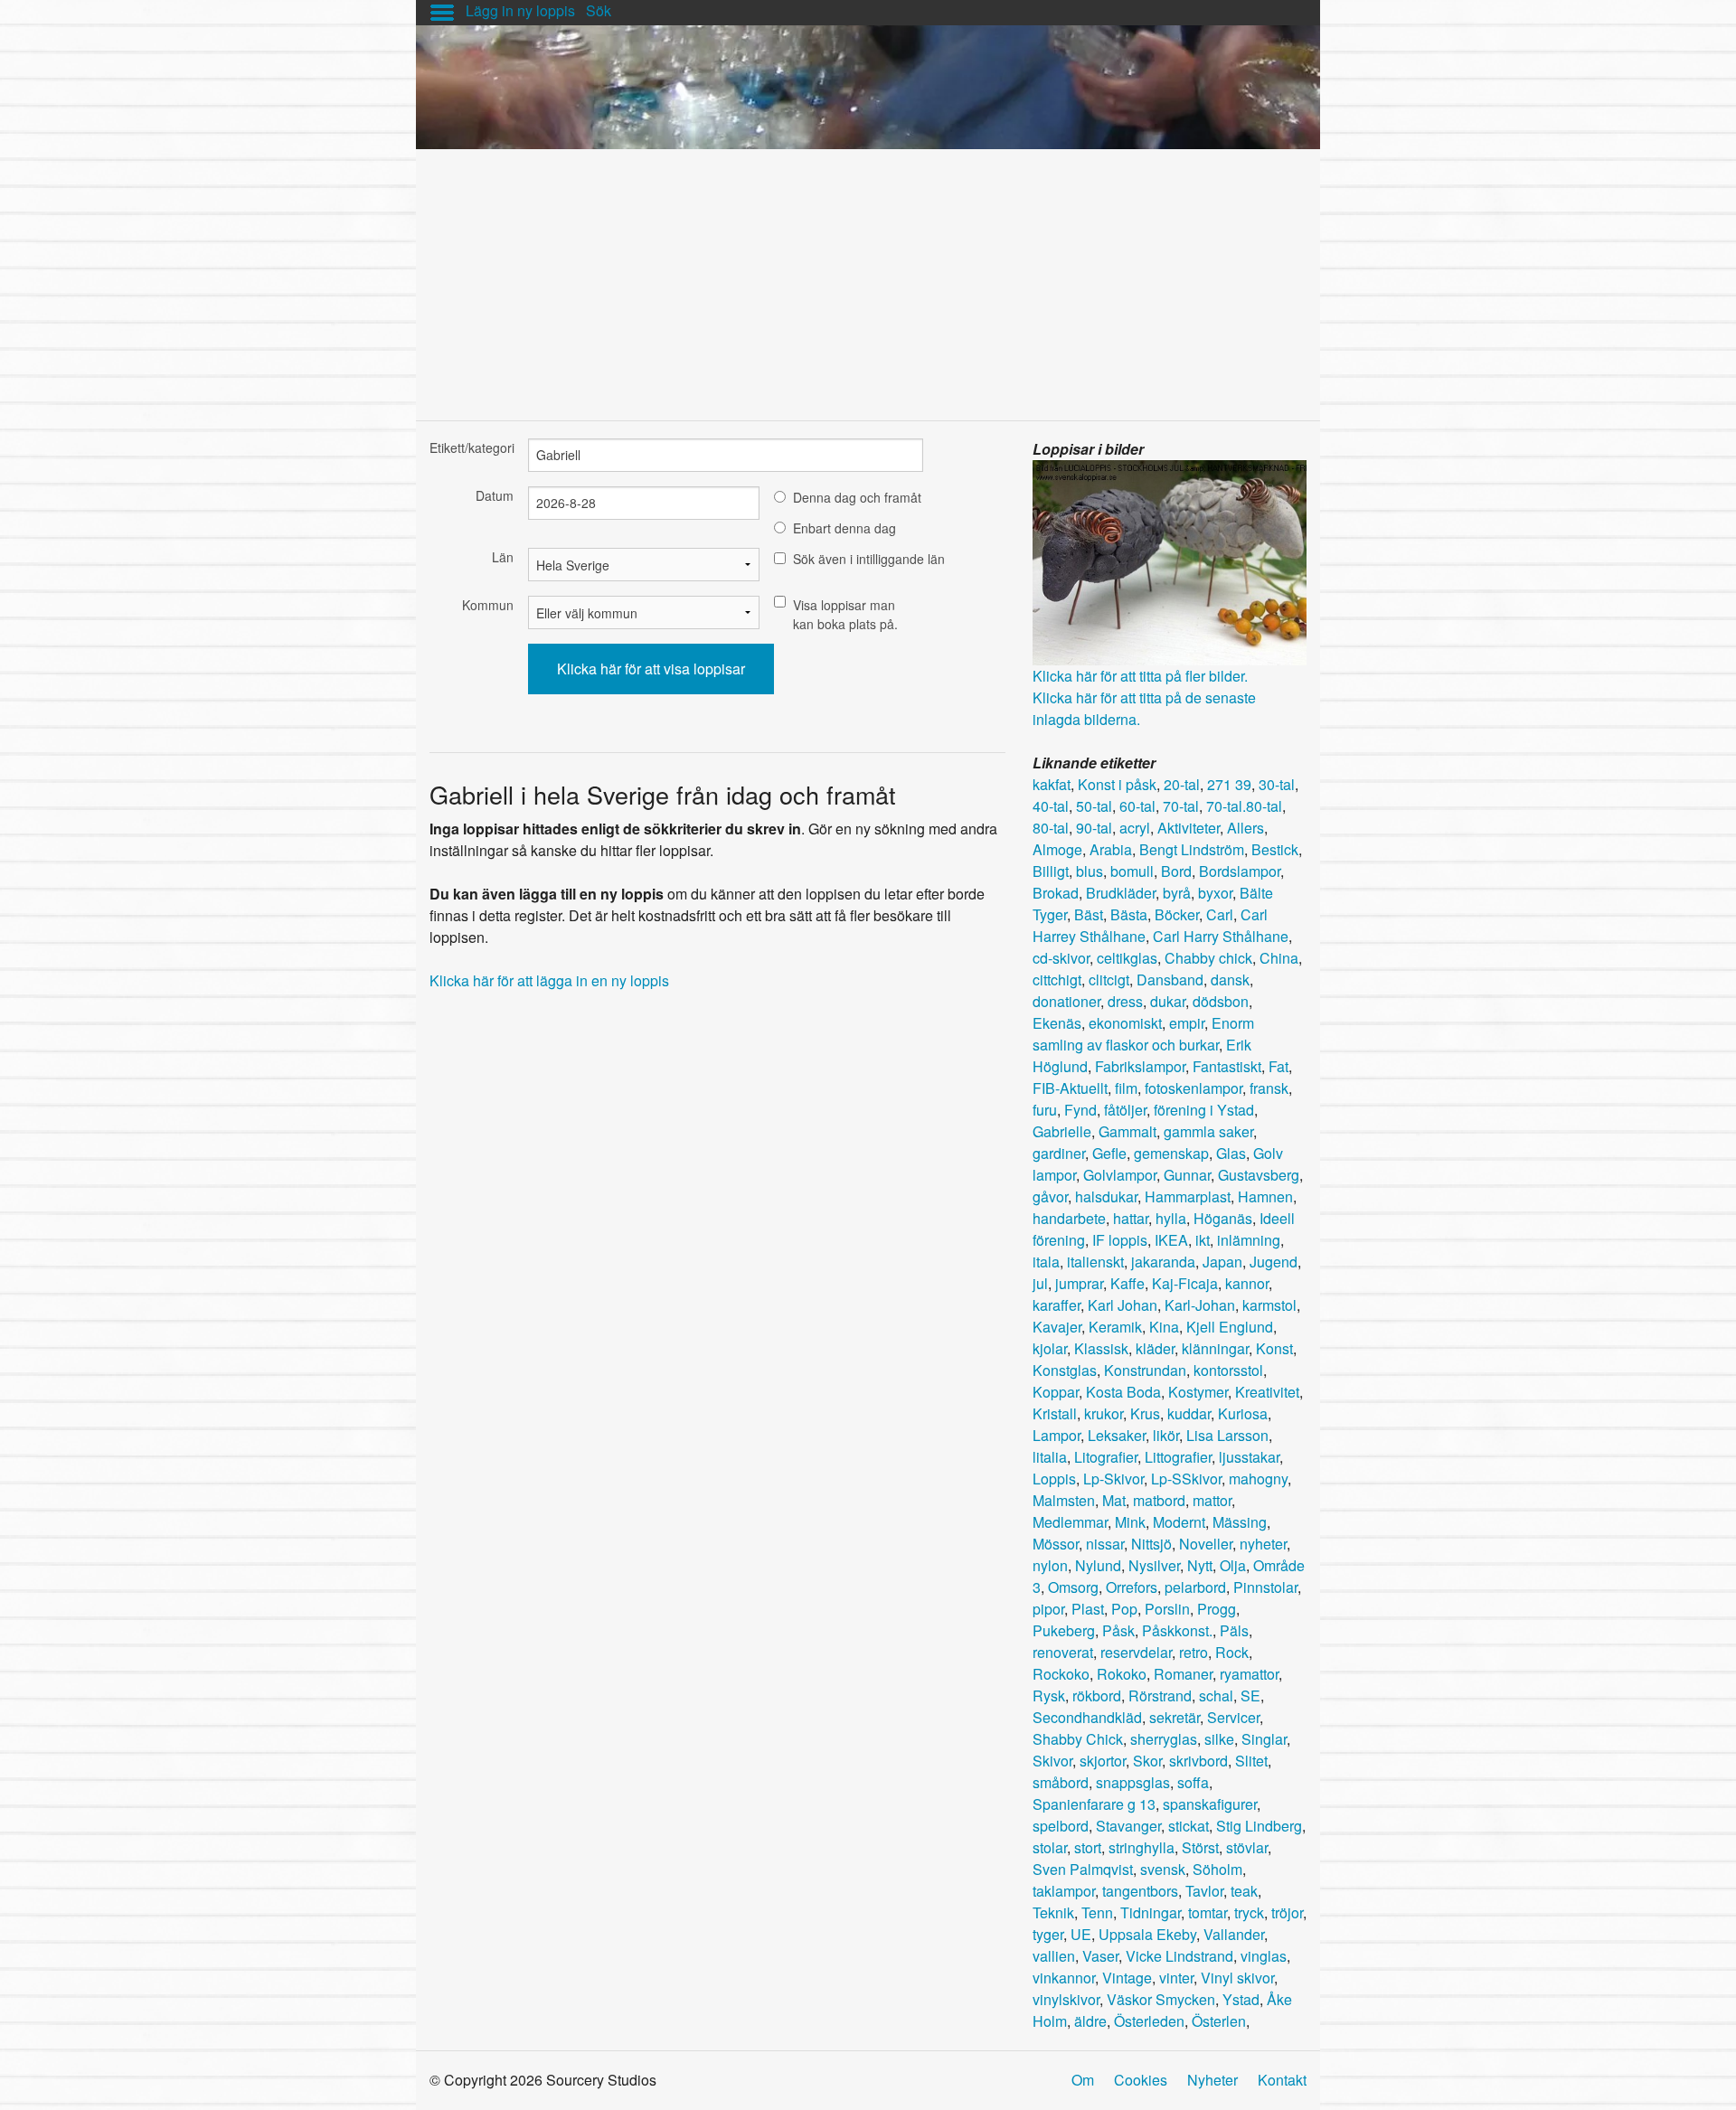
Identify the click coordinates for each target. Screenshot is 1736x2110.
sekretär (1175, 1717)
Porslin (1167, 1609)
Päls (1234, 1630)
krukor (1104, 1413)
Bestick (1275, 849)
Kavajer (1057, 1327)
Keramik (1115, 1327)
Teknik (1053, 1912)
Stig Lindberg (1259, 1826)
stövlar (1247, 1847)
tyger (1048, 1934)
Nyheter (1212, 2080)
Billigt (1051, 871)
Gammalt (1127, 1131)
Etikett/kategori (472, 447)
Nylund (1098, 1565)
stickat (1189, 1826)
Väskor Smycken (1161, 1999)
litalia (1050, 1457)
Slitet (1251, 1761)
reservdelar (1136, 1652)
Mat (1114, 1500)
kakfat (1052, 784)
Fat (1278, 1066)
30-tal (1277, 784)
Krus (1145, 1413)
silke (1219, 1739)
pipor (1048, 1609)
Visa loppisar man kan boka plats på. (845, 614)
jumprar (1079, 1283)
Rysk (1049, 1696)
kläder (1155, 1348)
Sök (599, 10)
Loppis (1054, 1479)
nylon (1050, 1565)
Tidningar (1151, 1912)
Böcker (1177, 914)
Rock (1232, 1652)
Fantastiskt (1227, 1066)
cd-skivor (1061, 958)
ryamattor (1249, 1674)
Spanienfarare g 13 (1094, 1804)
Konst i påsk (1117, 784)
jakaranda (1163, 1262)
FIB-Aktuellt (1070, 1088)
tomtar (1208, 1912)
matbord (1159, 1500)
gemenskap (1171, 1153)
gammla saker (1208, 1131)
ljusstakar (1249, 1457)
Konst (1274, 1348)
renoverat (1063, 1652)
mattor (1212, 1500)
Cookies (1141, 2080)
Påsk (1118, 1630)
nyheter (1263, 1544)
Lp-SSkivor (1186, 1479)
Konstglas (1065, 1370)
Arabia (1111, 849)
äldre (1090, 2021)
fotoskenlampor (1193, 1088)
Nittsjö (1151, 1544)
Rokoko (1122, 1674)
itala (1046, 1262)
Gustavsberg (1259, 1175)
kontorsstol (1228, 1370)
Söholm (1217, 1869)
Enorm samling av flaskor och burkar (1143, 1034)
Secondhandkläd (1087, 1717)
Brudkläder (1121, 893)
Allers (1245, 828)
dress (1125, 1001)
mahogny (1258, 1479)
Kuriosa (1243, 1413)
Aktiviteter (1189, 828)
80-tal (1051, 828)
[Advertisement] (868, 276)
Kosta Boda (1123, 1392)
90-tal (1094, 828)
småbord (1061, 1782)
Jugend (1274, 1262)
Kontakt (1282, 2080)
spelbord (1061, 1826)
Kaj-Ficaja (1185, 1283)
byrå (1177, 893)
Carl (1220, 914)
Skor (1147, 1761)
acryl (1135, 828)
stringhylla (1142, 1847)
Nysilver (1154, 1565)
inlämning (1249, 1240)
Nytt (1200, 1565)
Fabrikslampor (1140, 1066)
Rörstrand (1160, 1696)
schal (1216, 1696)
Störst (1200, 1847)
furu (1045, 1110)
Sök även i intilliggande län (869, 559)
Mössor (1056, 1544)
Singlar (1264, 1739)
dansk (1230, 980)
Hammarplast (1188, 1196)
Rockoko (1061, 1674)
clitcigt (1109, 980)
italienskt (1095, 1262)
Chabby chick (1208, 958)
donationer (1066, 1001)
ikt (1203, 1240)
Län (503, 557)
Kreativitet (1267, 1392)
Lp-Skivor (1113, 1479)
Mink (1130, 1522)
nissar (1105, 1544)
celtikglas (1127, 958)
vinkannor (1064, 1978)
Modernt (1179, 1522)
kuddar (1189, 1413)
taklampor (1064, 1891)
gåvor (1050, 1196)
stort (1088, 1847)
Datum (495, 495)
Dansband (1170, 980)
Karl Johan (1123, 1305)
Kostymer (1198, 1392)
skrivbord (1198, 1761)
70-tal (1181, 806)
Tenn (1097, 1912)
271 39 (1229, 784)
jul (1040, 1283)
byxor (1215, 893)
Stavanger (1128, 1826)
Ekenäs (1057, 1023)
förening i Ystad (1204, 1110)
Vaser (1100, 1956)
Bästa (1129, 914)
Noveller (1206, 1544)
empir (1187, 1023)
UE (1081, 1934)
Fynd (1080, 1110)
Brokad (1056, 893)
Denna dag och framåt (857, 497)
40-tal (1051, 806)
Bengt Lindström (1192, 849)
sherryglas (1164, 1739)
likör (1166, 1435)
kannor (1247, 1283)
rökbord (1097, 1696)
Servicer (1233, 1717)
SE (1250, 1696)
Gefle (1109, 1153)
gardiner (1059, 1153)
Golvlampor (1120, 1175)
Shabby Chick (1078, 1739)
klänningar (1215, 1348)
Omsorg (1073, 1587)
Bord (1176, 871)
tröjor (1287, 1912)
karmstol (1269, 1305)
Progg (1217, 1609)
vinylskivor (1066, 1999)
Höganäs (1223, 1218)
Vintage (1127, 1978)
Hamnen (1265, 1196)
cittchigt (1057, 980)
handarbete (1069, 1218)
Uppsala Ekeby (1147, 1934)
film (1126, 1088)
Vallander (1234, 1934)
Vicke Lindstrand (1179, 1956)
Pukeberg (1064, 1630)
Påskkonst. (1177, 1630)
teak (1244, 1891)
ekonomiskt (1125, 1023)
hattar (1131, 1218)
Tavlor (1204, 1891)
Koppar (1056, 1392)
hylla (1171, 1218)
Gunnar (1187, 1175)
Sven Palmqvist (1083, 1869)
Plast (1088, 1609)
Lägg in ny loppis (520, 10)
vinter (1176, 1978)
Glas (1231, 1153)
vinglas (1264, 1956)
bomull (1132, 871)
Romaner (1183, 1674)
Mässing (1240, 1522)
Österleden (1149, 2021)
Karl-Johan (1200, 1305)
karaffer (1057, 1305)
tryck (1249, 1912)
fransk (1269, 1088)
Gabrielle (1062, 1131)
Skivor (1052, 1761)
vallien (1054, 1956)
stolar (1050, 1847)
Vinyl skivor (1237, 1978)
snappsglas (1133, 1782)
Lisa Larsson (1227, 1435)
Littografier (1178, 1457)
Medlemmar (1070, 1522)
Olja (1233, 1565)
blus (1090, 871)
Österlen (1219, 2021)
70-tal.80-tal (1244, 806)
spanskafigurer (1210, 1804)
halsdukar (1106, 1196)
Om (1083, 2080)
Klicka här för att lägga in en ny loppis (549, 980)
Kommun (488, 605)
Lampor (1057, 1435)
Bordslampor (1240, 871)
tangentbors (1140, 1891)
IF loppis (1120, 1240)
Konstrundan (1145, 1370)
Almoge (1057, 849)
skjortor (1103, 1761)
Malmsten (1064, 1500)
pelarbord (1195, 1587)
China (1279, 958)
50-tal (1094, 806)
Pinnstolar (1265, 1587)
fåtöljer (1125, 1110)
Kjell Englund (1230, 1327)
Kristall (1055, 1413)
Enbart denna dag (844, 528)
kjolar (1050, 1348)
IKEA (1171, 1240)
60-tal (1137, 806)
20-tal (1182, 784)
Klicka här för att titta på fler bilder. (1140, 676)
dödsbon (1221, 1001)
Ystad (1241, 1999)
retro (1193, 1652)
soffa (1193, 1782)
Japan (1222, 1262)
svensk (1163, 1869)
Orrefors (1132, 1587)
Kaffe (1127, 1283)
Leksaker (1117, 1435)
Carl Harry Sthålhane (1221, 936)
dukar (1168, 1001)
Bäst (1089, 914)
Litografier (1106, 1457)
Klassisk (1101, 1348)
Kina (1164, 1327)
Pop (1124, 1609)
